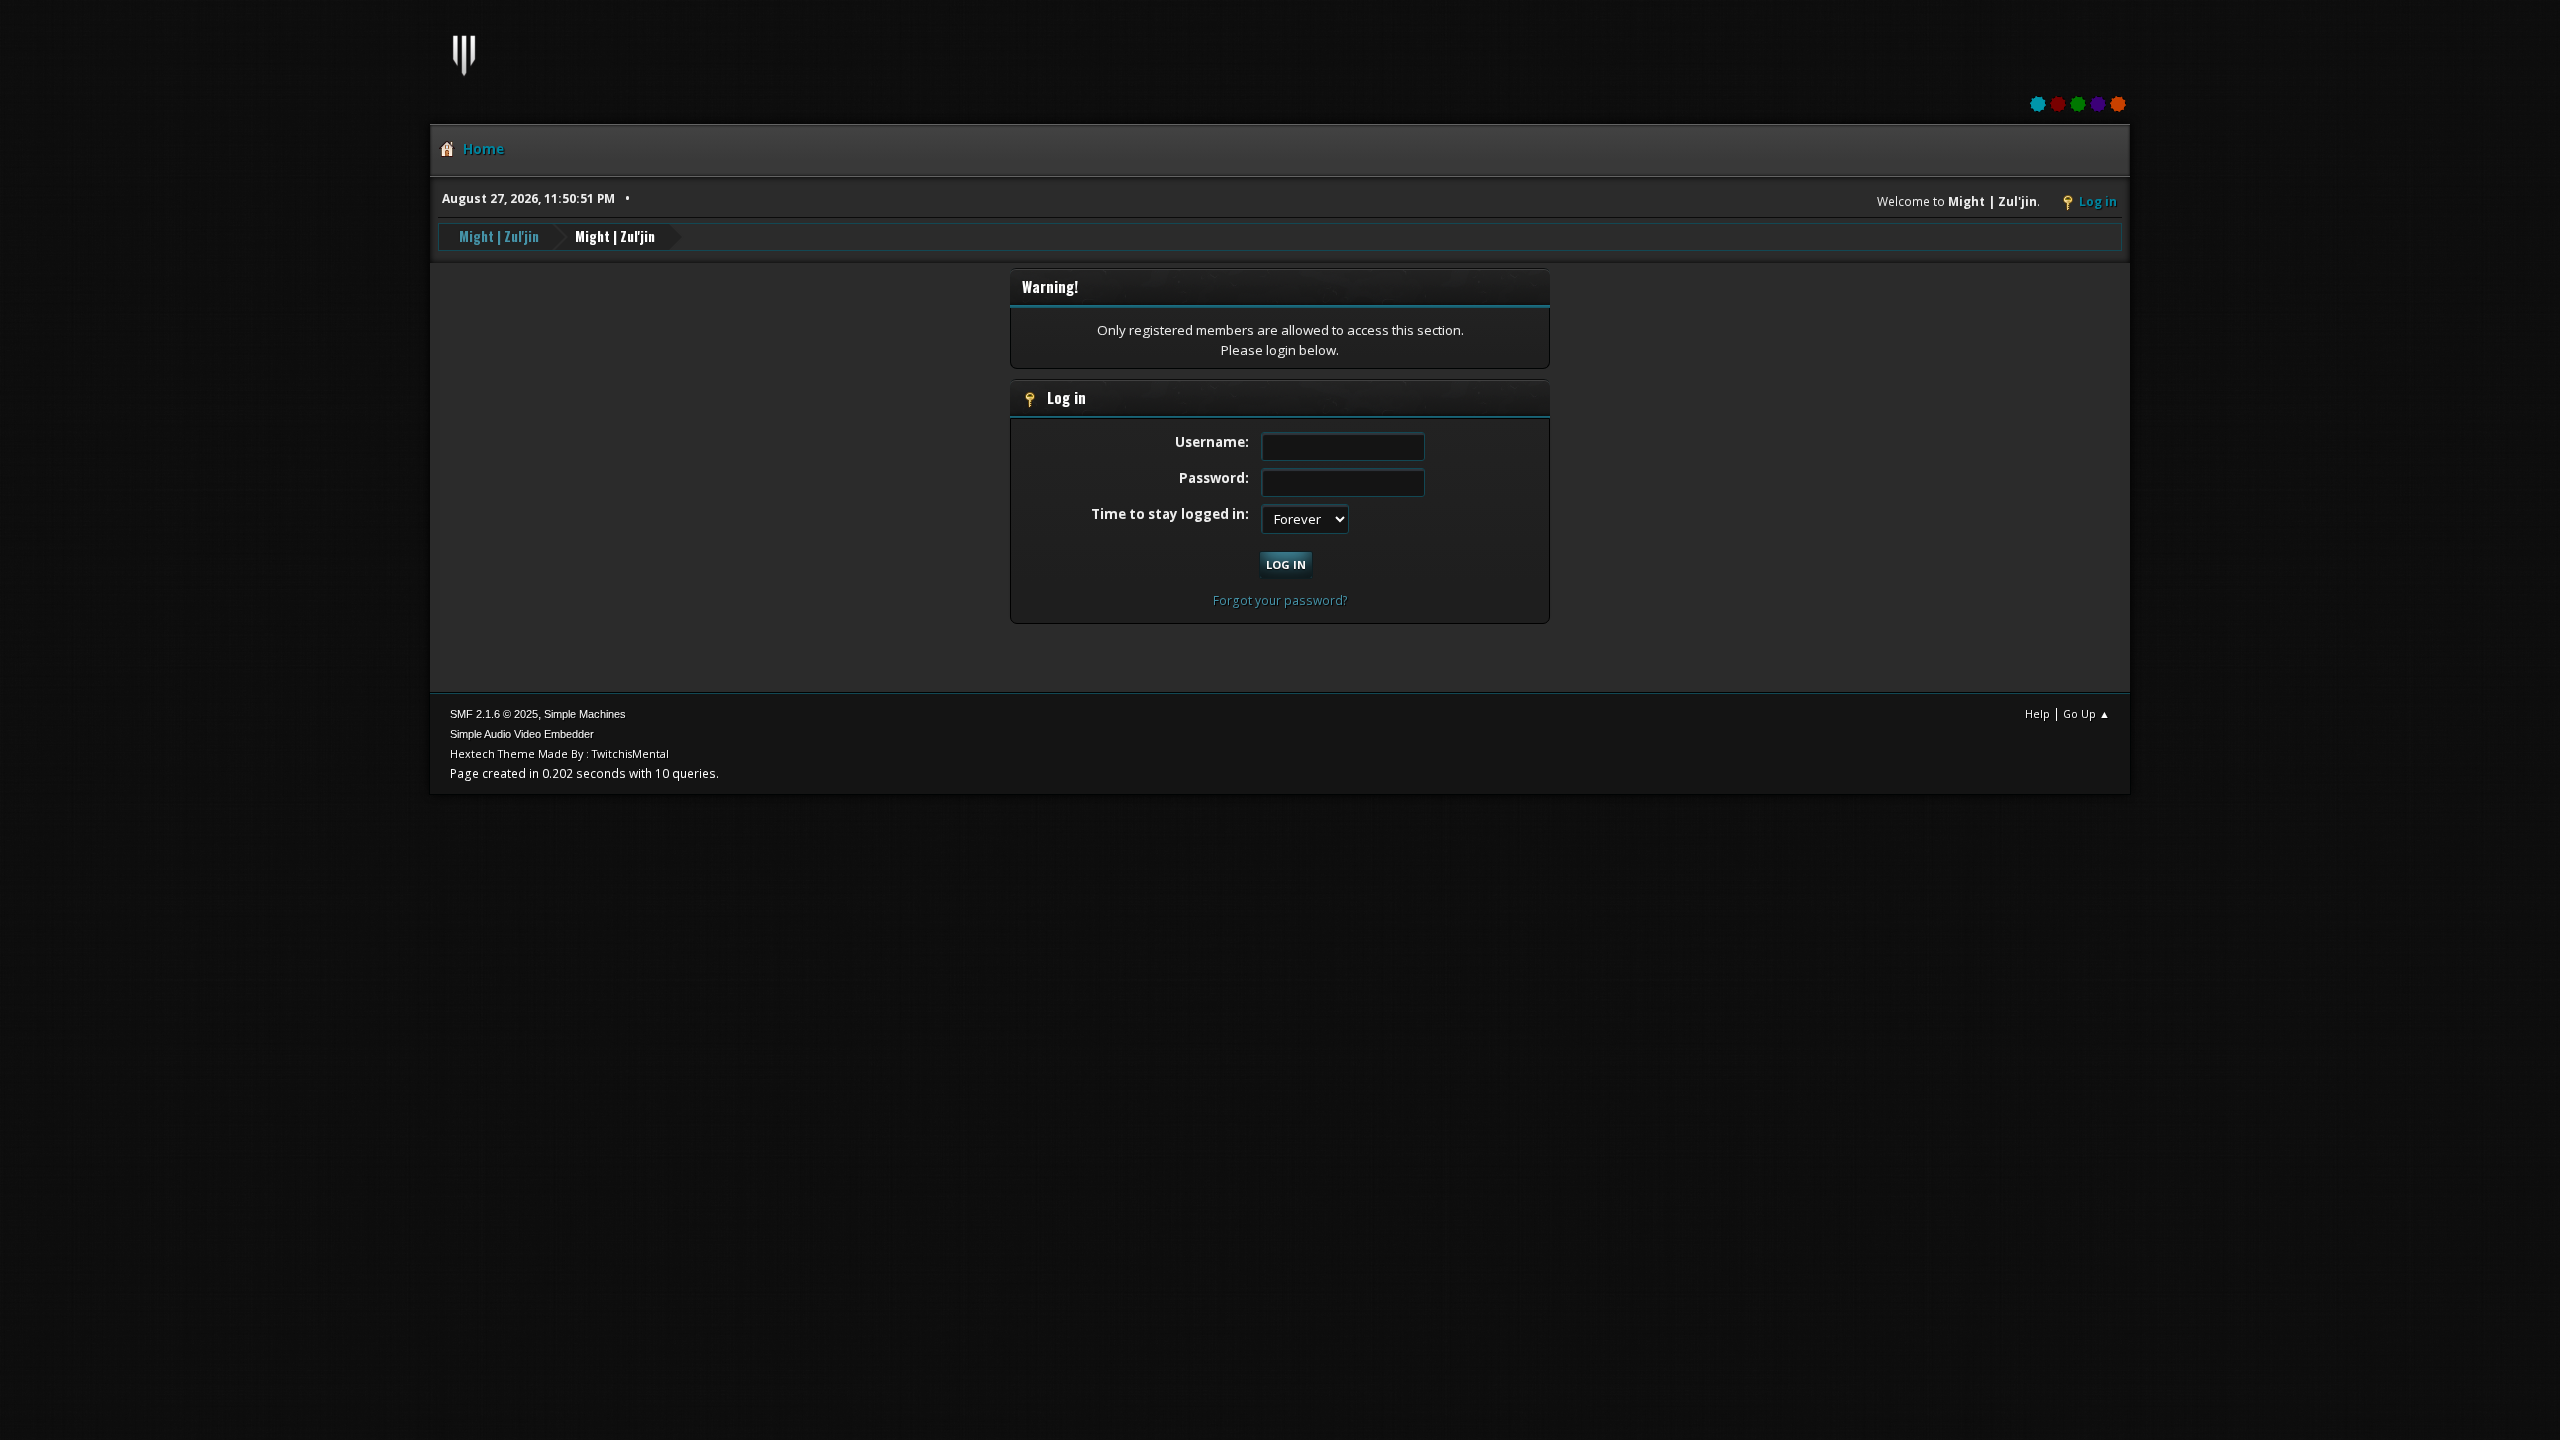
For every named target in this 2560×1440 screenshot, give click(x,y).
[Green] (2078, 104)
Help (2037, 713)
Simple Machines (585, 714)
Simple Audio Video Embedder (522, 734)
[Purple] (2098, 104)
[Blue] (2038, 104)
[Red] (2058, 104)
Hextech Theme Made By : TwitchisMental (559, 753)
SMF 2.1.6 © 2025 (494, 714)
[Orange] (2118, 104)
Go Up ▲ (2086, 713)
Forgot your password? (1280, 600)
